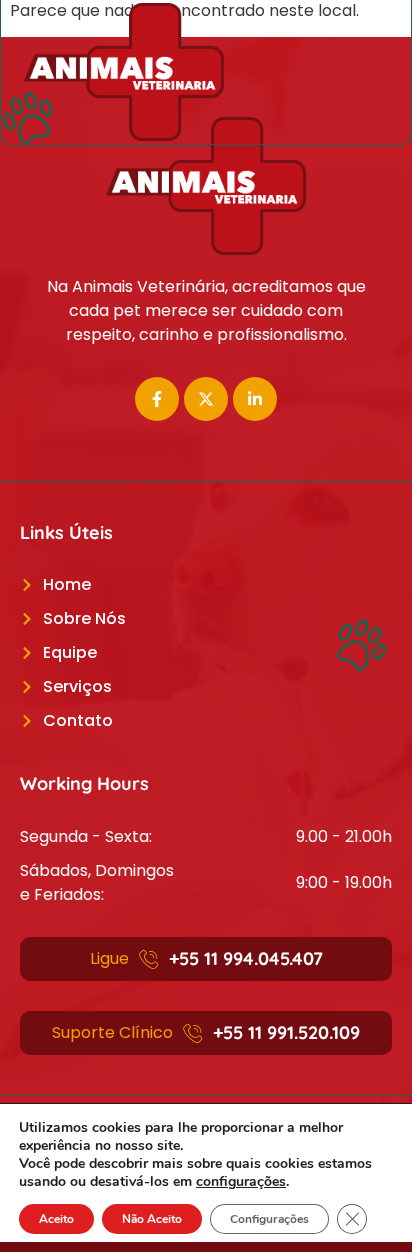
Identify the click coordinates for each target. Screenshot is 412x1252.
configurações (241, 1182)
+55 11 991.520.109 (286, 1032)
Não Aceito (152, 1219)
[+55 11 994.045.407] (149, 959)
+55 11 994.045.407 (246, 958)
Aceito (56, 1219)
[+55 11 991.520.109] (193, 1033)
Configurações (269, 1219)
